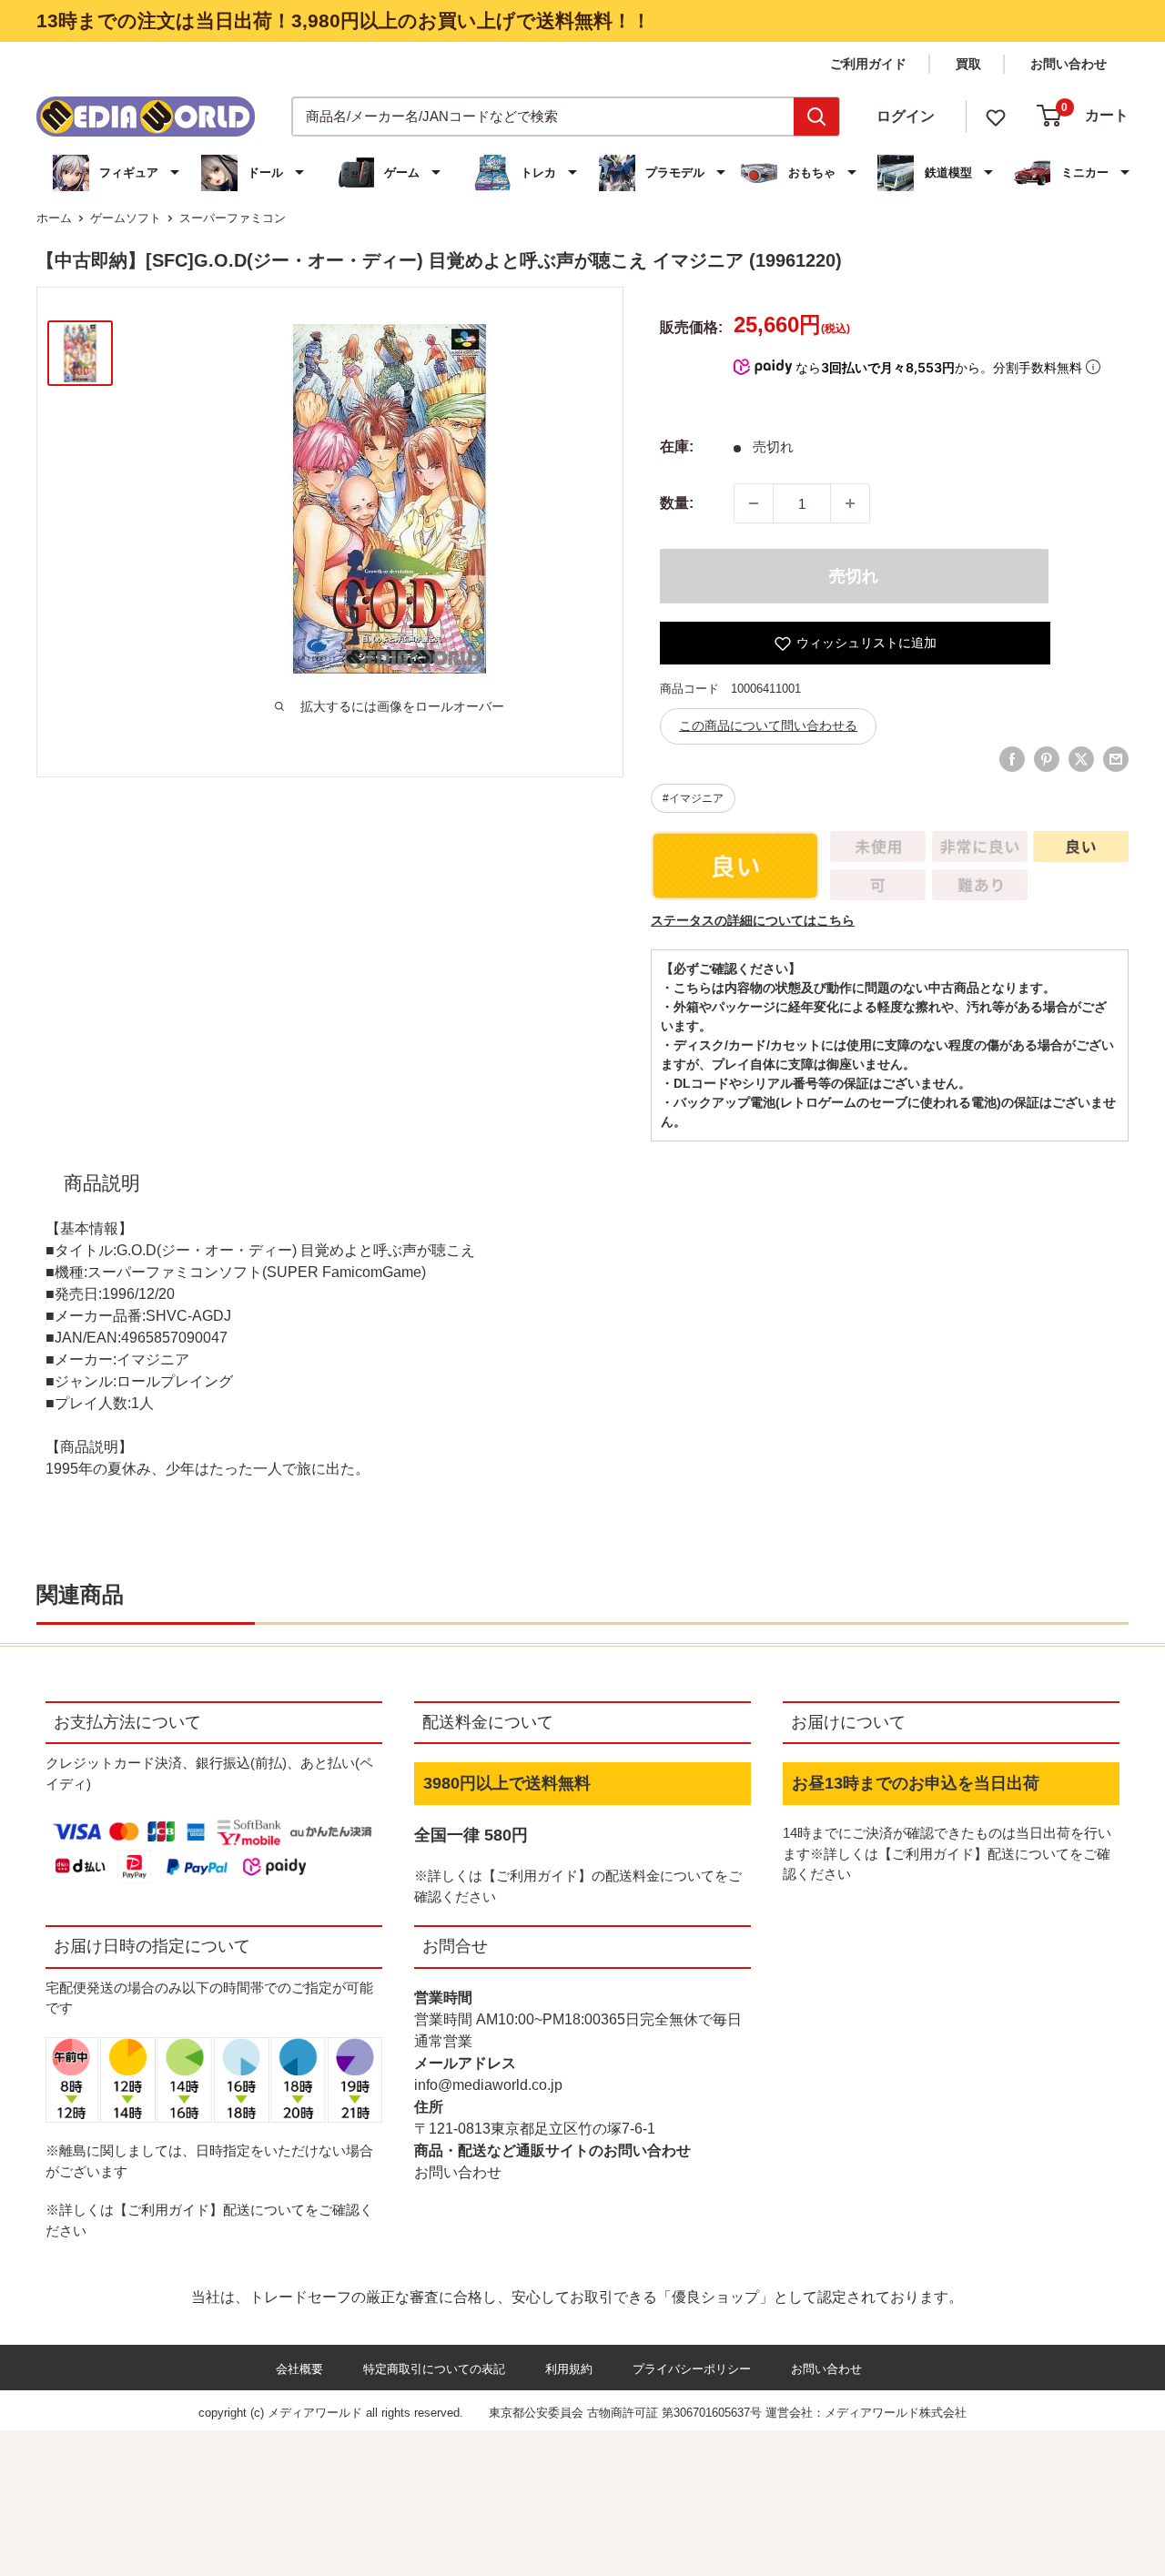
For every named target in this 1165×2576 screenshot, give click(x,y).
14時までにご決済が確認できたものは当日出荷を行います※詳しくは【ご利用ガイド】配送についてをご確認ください (947, 1853)
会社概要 (299, 2369)
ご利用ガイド (868, 64)
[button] (118, 173)
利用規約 (569, 2369)
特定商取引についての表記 (434, 2369)
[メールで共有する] (1116, 759)
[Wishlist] (996, 116)
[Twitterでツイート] (1081, 759)
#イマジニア (693, 798)
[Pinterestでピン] (1047, 759)
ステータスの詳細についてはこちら (753, 920)
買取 (968, 64)
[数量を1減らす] (754, 503)
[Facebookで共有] (1012, 759)
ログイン (906, 116)
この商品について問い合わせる (768, 725)
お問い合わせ (1069, 64)
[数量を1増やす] (850, 503)
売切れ (854, 576)
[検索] (816, 117)
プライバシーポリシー (692, 2369)
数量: (677, 503)
